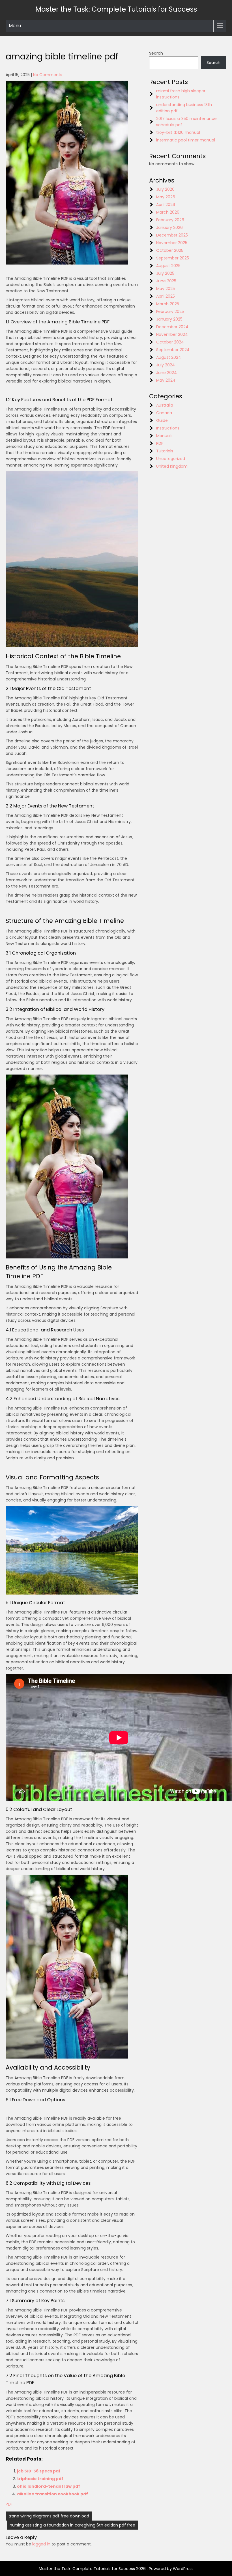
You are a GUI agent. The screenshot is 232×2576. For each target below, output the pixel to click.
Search (156, 53)
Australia (165, 405)
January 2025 (169, 319)
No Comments (48, 75)
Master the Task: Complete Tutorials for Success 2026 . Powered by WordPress (116, 2569)
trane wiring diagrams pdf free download (49, 2516)
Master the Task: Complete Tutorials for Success (116, 9)
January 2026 (169, 227)
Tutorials (165, 451)
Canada (164, 413)
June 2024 (167, 373)
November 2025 (172, 243)
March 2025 (168, 304)
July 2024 (166, 365)
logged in (41, 2544)
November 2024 (172, 334)
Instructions (168, 428)
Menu (15, 26)
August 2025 (168, 266)
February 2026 (170, 220)
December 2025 (172, 235)
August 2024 (169, 357)
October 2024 (170, 342)
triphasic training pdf (40, 2479)
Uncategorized (171, 459)
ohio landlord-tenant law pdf (49, 2486)
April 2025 (166, 296)
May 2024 (166, 380)
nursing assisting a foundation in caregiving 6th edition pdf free (72, 2525)
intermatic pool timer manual (186, 140)
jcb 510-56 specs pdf (39, 2471)
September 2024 (173, 350)
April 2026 (166, 205)
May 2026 (166, 197)
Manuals (164, 436)
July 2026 (165, 189)
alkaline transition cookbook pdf (52, 2494)
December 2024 (172, 327)
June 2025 (166, 281)
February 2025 (170, 311)
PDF (9, 2504)
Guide (162, 420)
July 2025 (165, 273)
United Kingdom (172, 466)
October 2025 (170, 250)
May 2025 (166, 289)
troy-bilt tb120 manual (178, 132)
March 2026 (168, 212)
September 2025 (173, 258)
